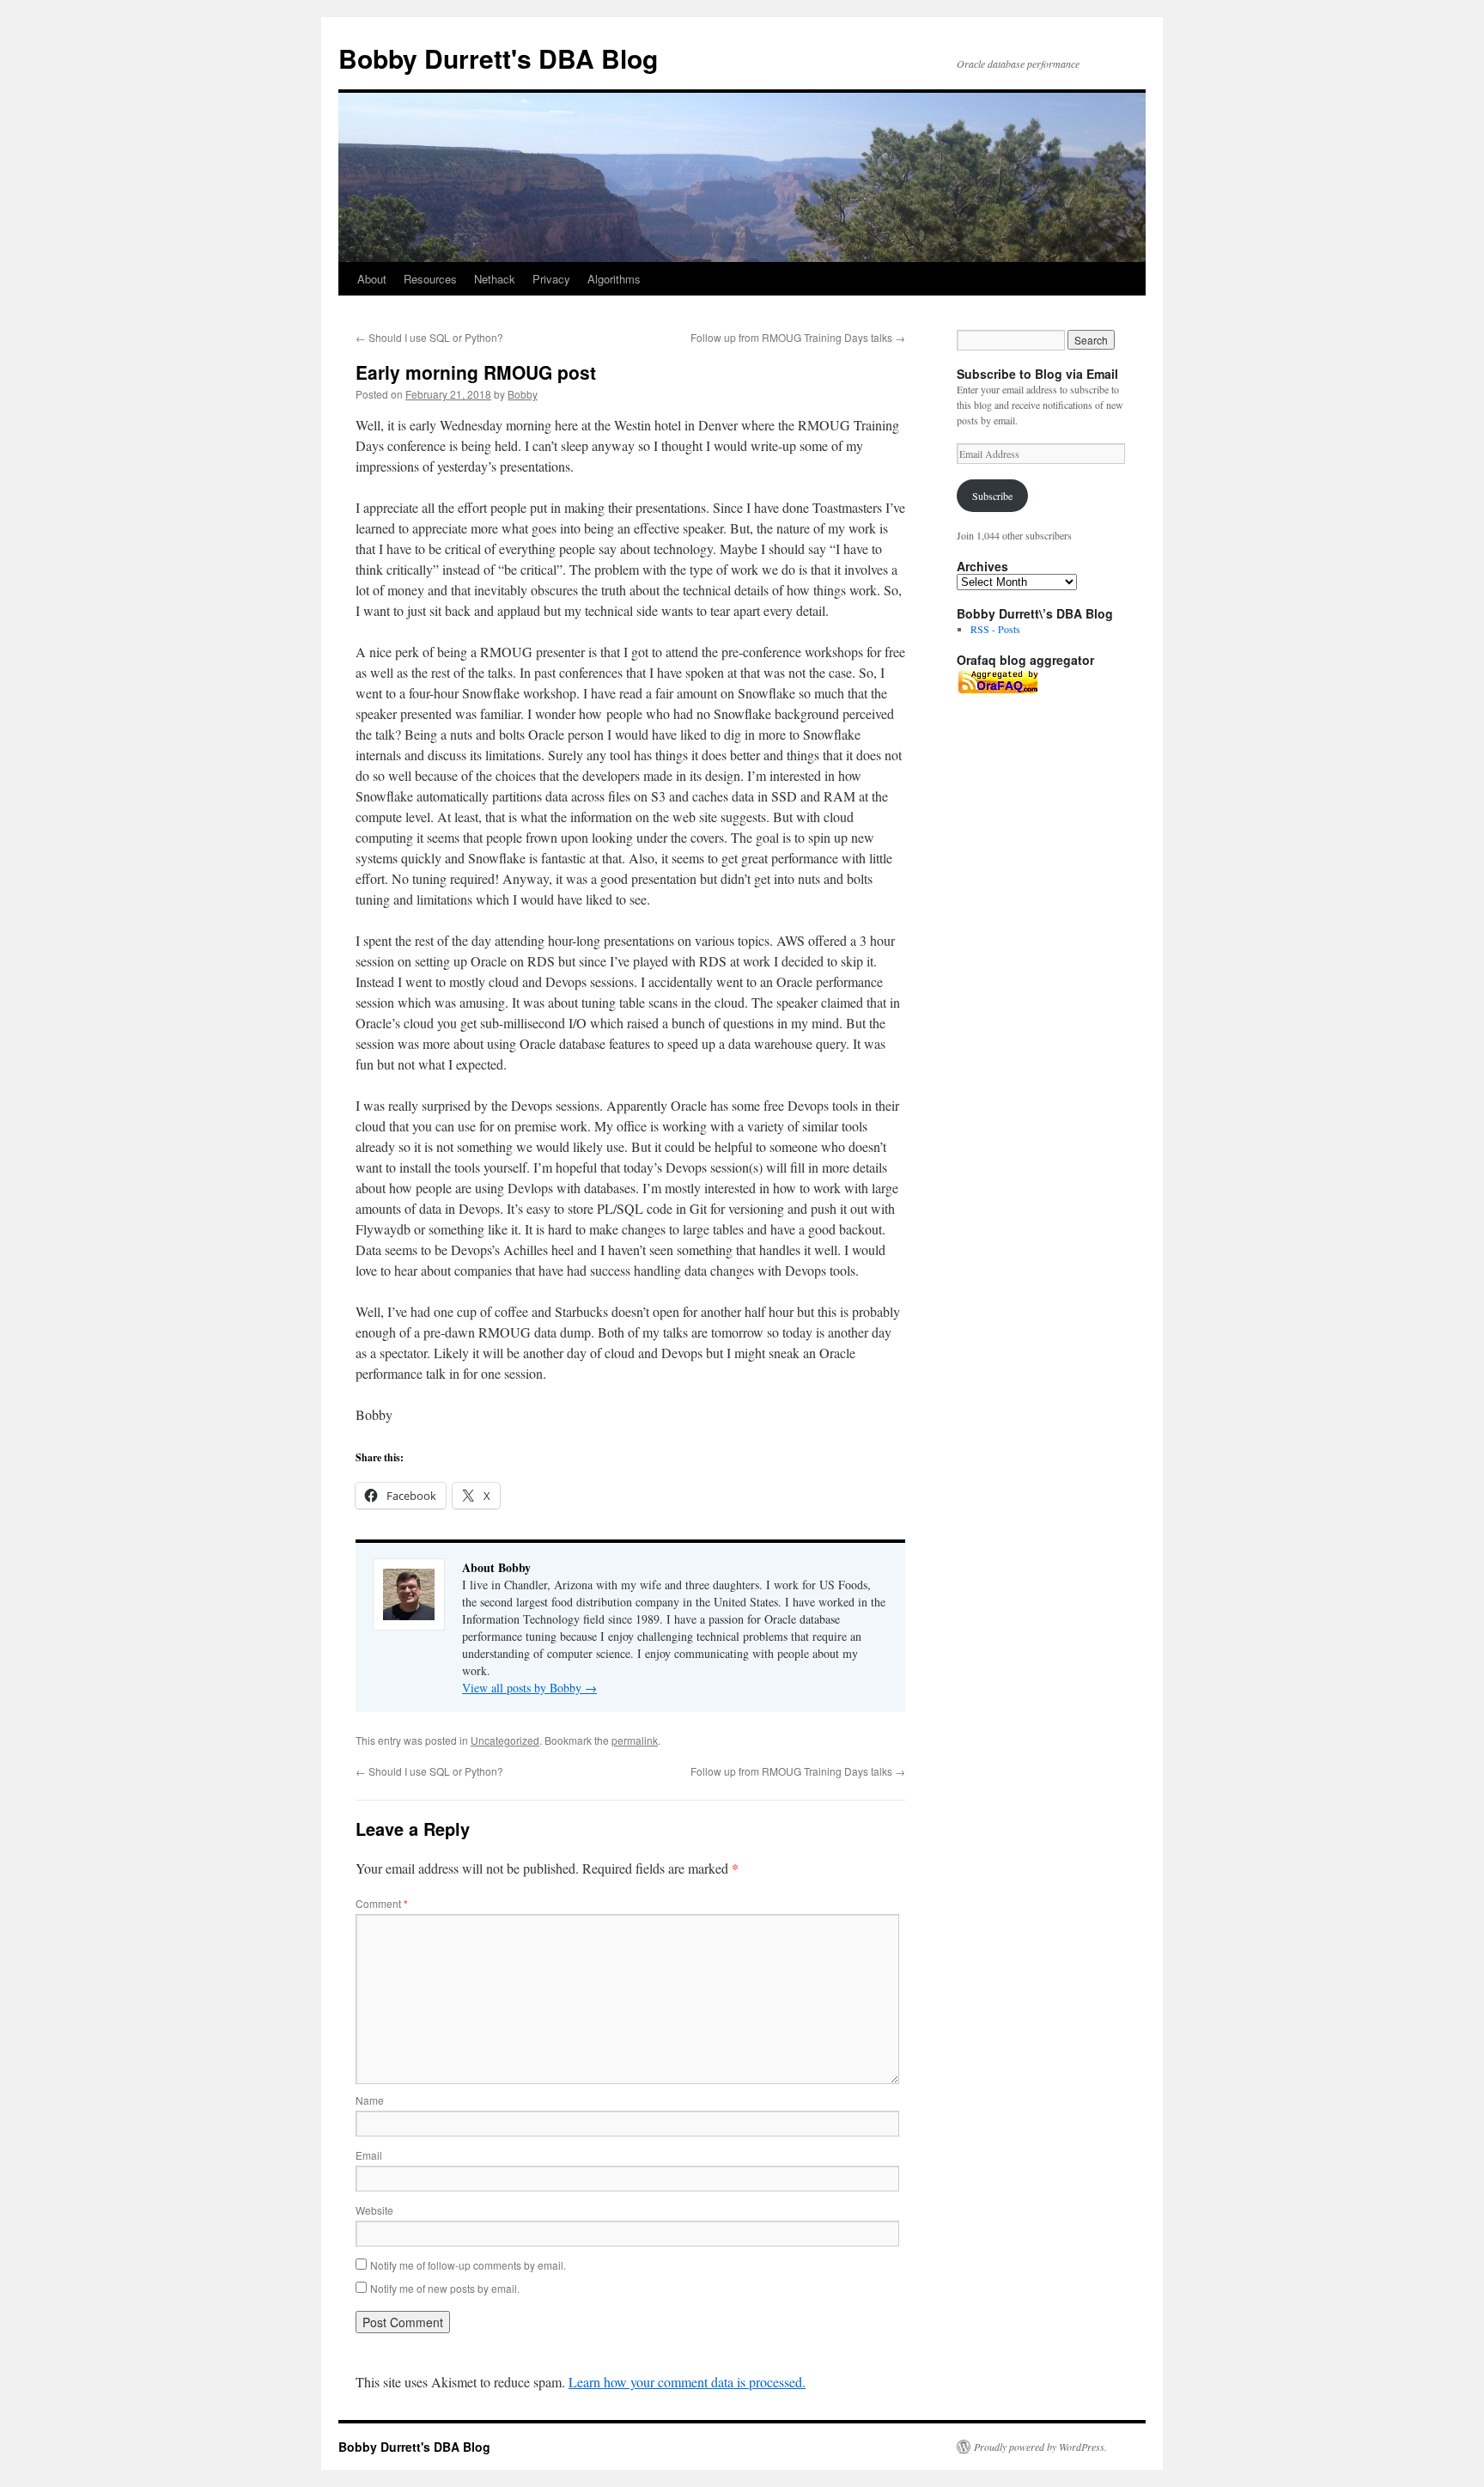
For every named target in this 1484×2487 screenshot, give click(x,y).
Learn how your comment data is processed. (687, 2382)
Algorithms (614, 279)
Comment (382, 1903)
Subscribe (992, 496)
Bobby (523, 394)
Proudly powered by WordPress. (1040, 2447)
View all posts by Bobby (529, 1688)
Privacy (551, 279)
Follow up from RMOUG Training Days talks (798, 337)
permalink (635, 1740)
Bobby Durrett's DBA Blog (498, 58)
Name (370, 2100)
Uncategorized (505, 1740)
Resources (430, 279)
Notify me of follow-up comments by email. (468, 2265)
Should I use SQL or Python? (429, 337)
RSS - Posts (995, 629)
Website (374, 2210)
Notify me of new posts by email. (445, 2288)
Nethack (495, 279)
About (372, 279)
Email (369, 2155)
